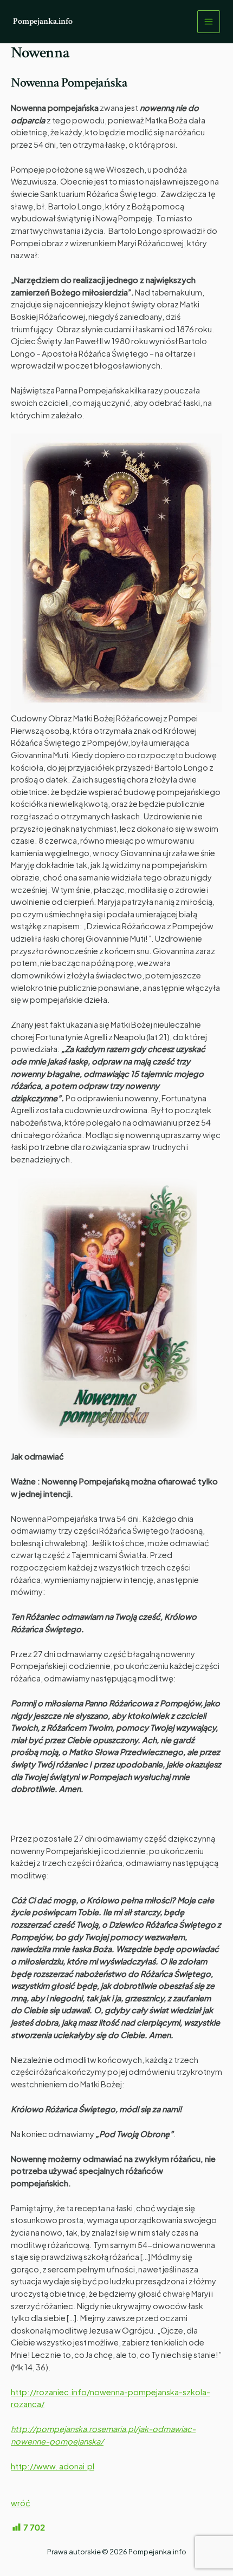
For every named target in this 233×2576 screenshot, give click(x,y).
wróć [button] (21, 2503)
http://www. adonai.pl (53, 2466)
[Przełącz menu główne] (209, 22)
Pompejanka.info (43, 21)
